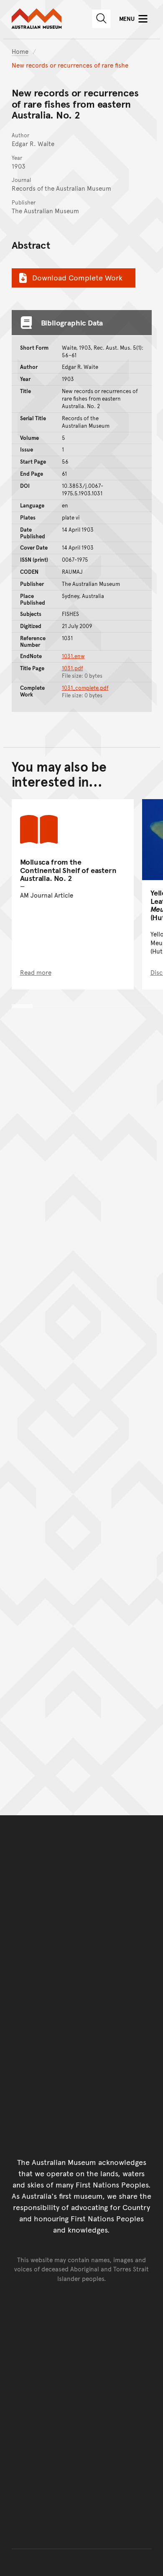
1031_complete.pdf (85, 688)
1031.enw (73, 656)
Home (20, 51)
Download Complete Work (77, 277)
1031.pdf (73, 668)
